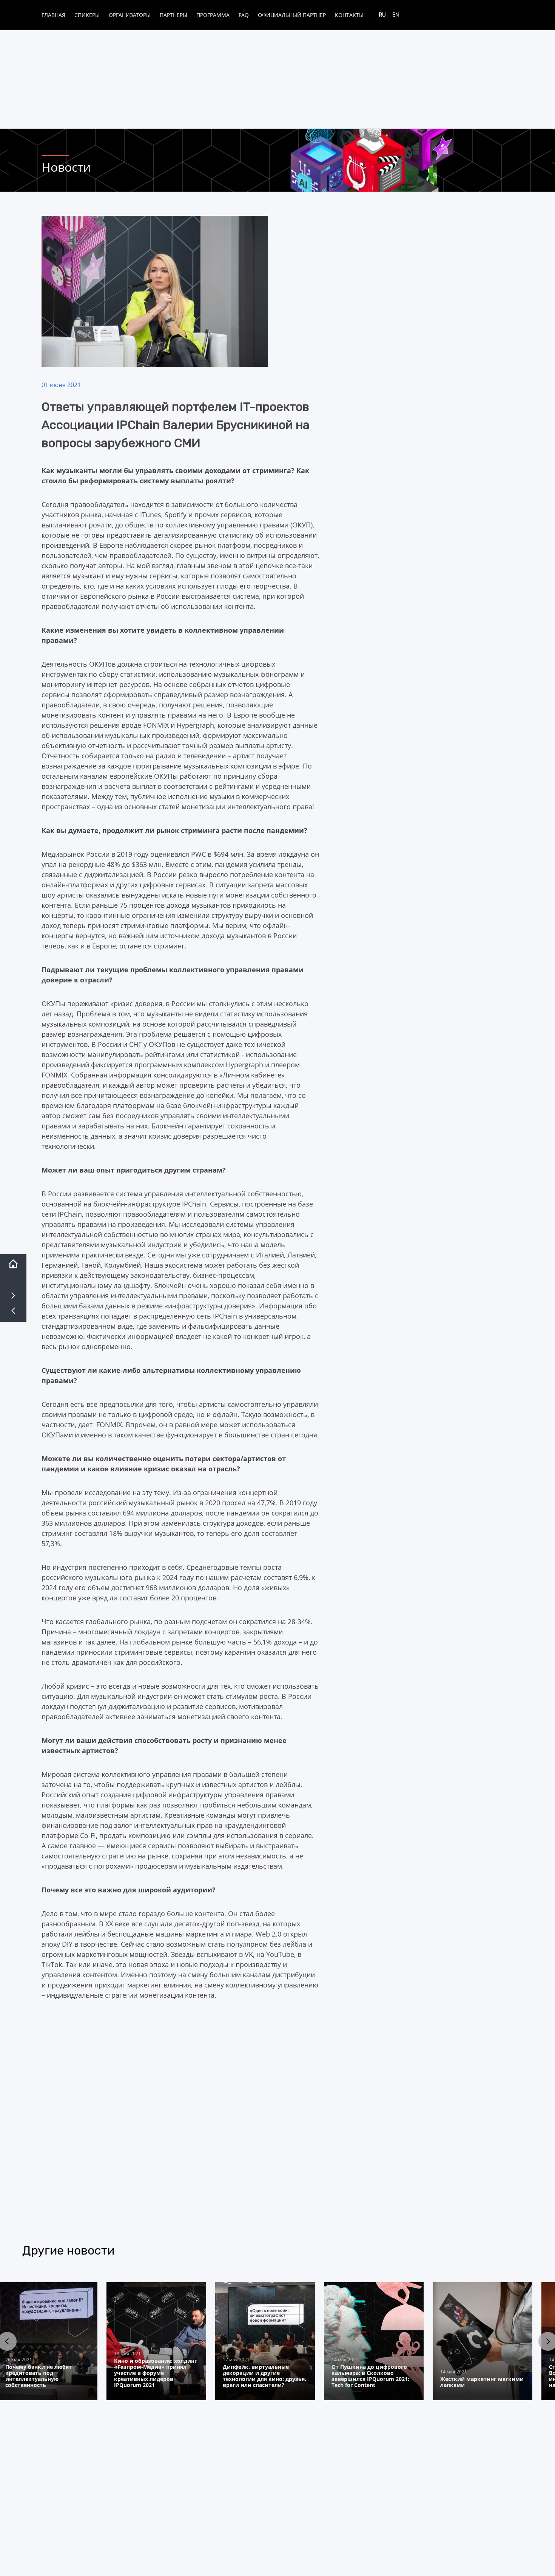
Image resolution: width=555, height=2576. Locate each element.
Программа (213, 15)
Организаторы (130, 15)
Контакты (349, 15)
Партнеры (173, 15)
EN (396, 15)
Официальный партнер (292, 15)
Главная (53, 15)
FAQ (244, 15)
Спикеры (87, 15)
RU (382, 15)
